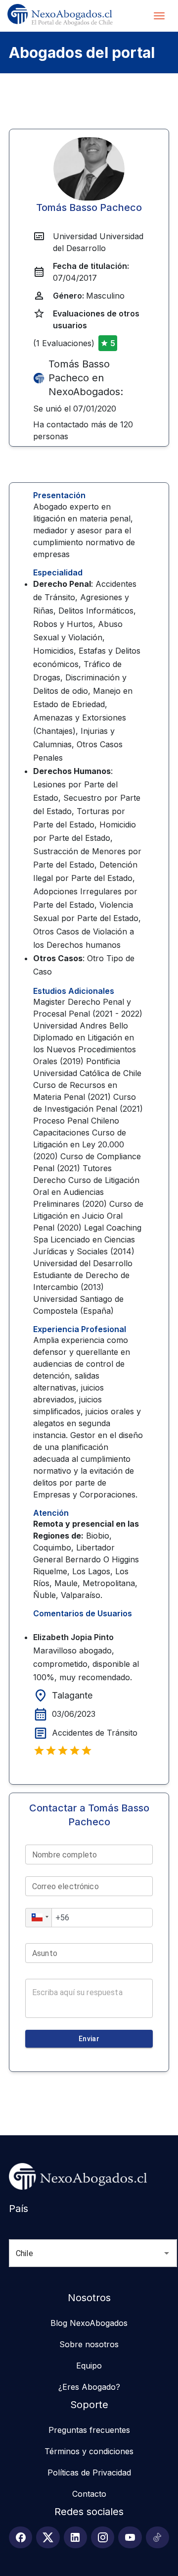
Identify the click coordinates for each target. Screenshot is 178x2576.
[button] (39, 1918)
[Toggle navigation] (159, 16)
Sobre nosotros (89, 2344)
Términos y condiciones (89, 2451)
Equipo (89, 2366)
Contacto (89, 2494)
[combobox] (79, 2253)
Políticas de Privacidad (89, 2473)
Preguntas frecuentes (89, 2430)
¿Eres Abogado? (89, 2387)
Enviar (89, 2039)
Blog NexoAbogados (89, 2323)
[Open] (167, 2253)
